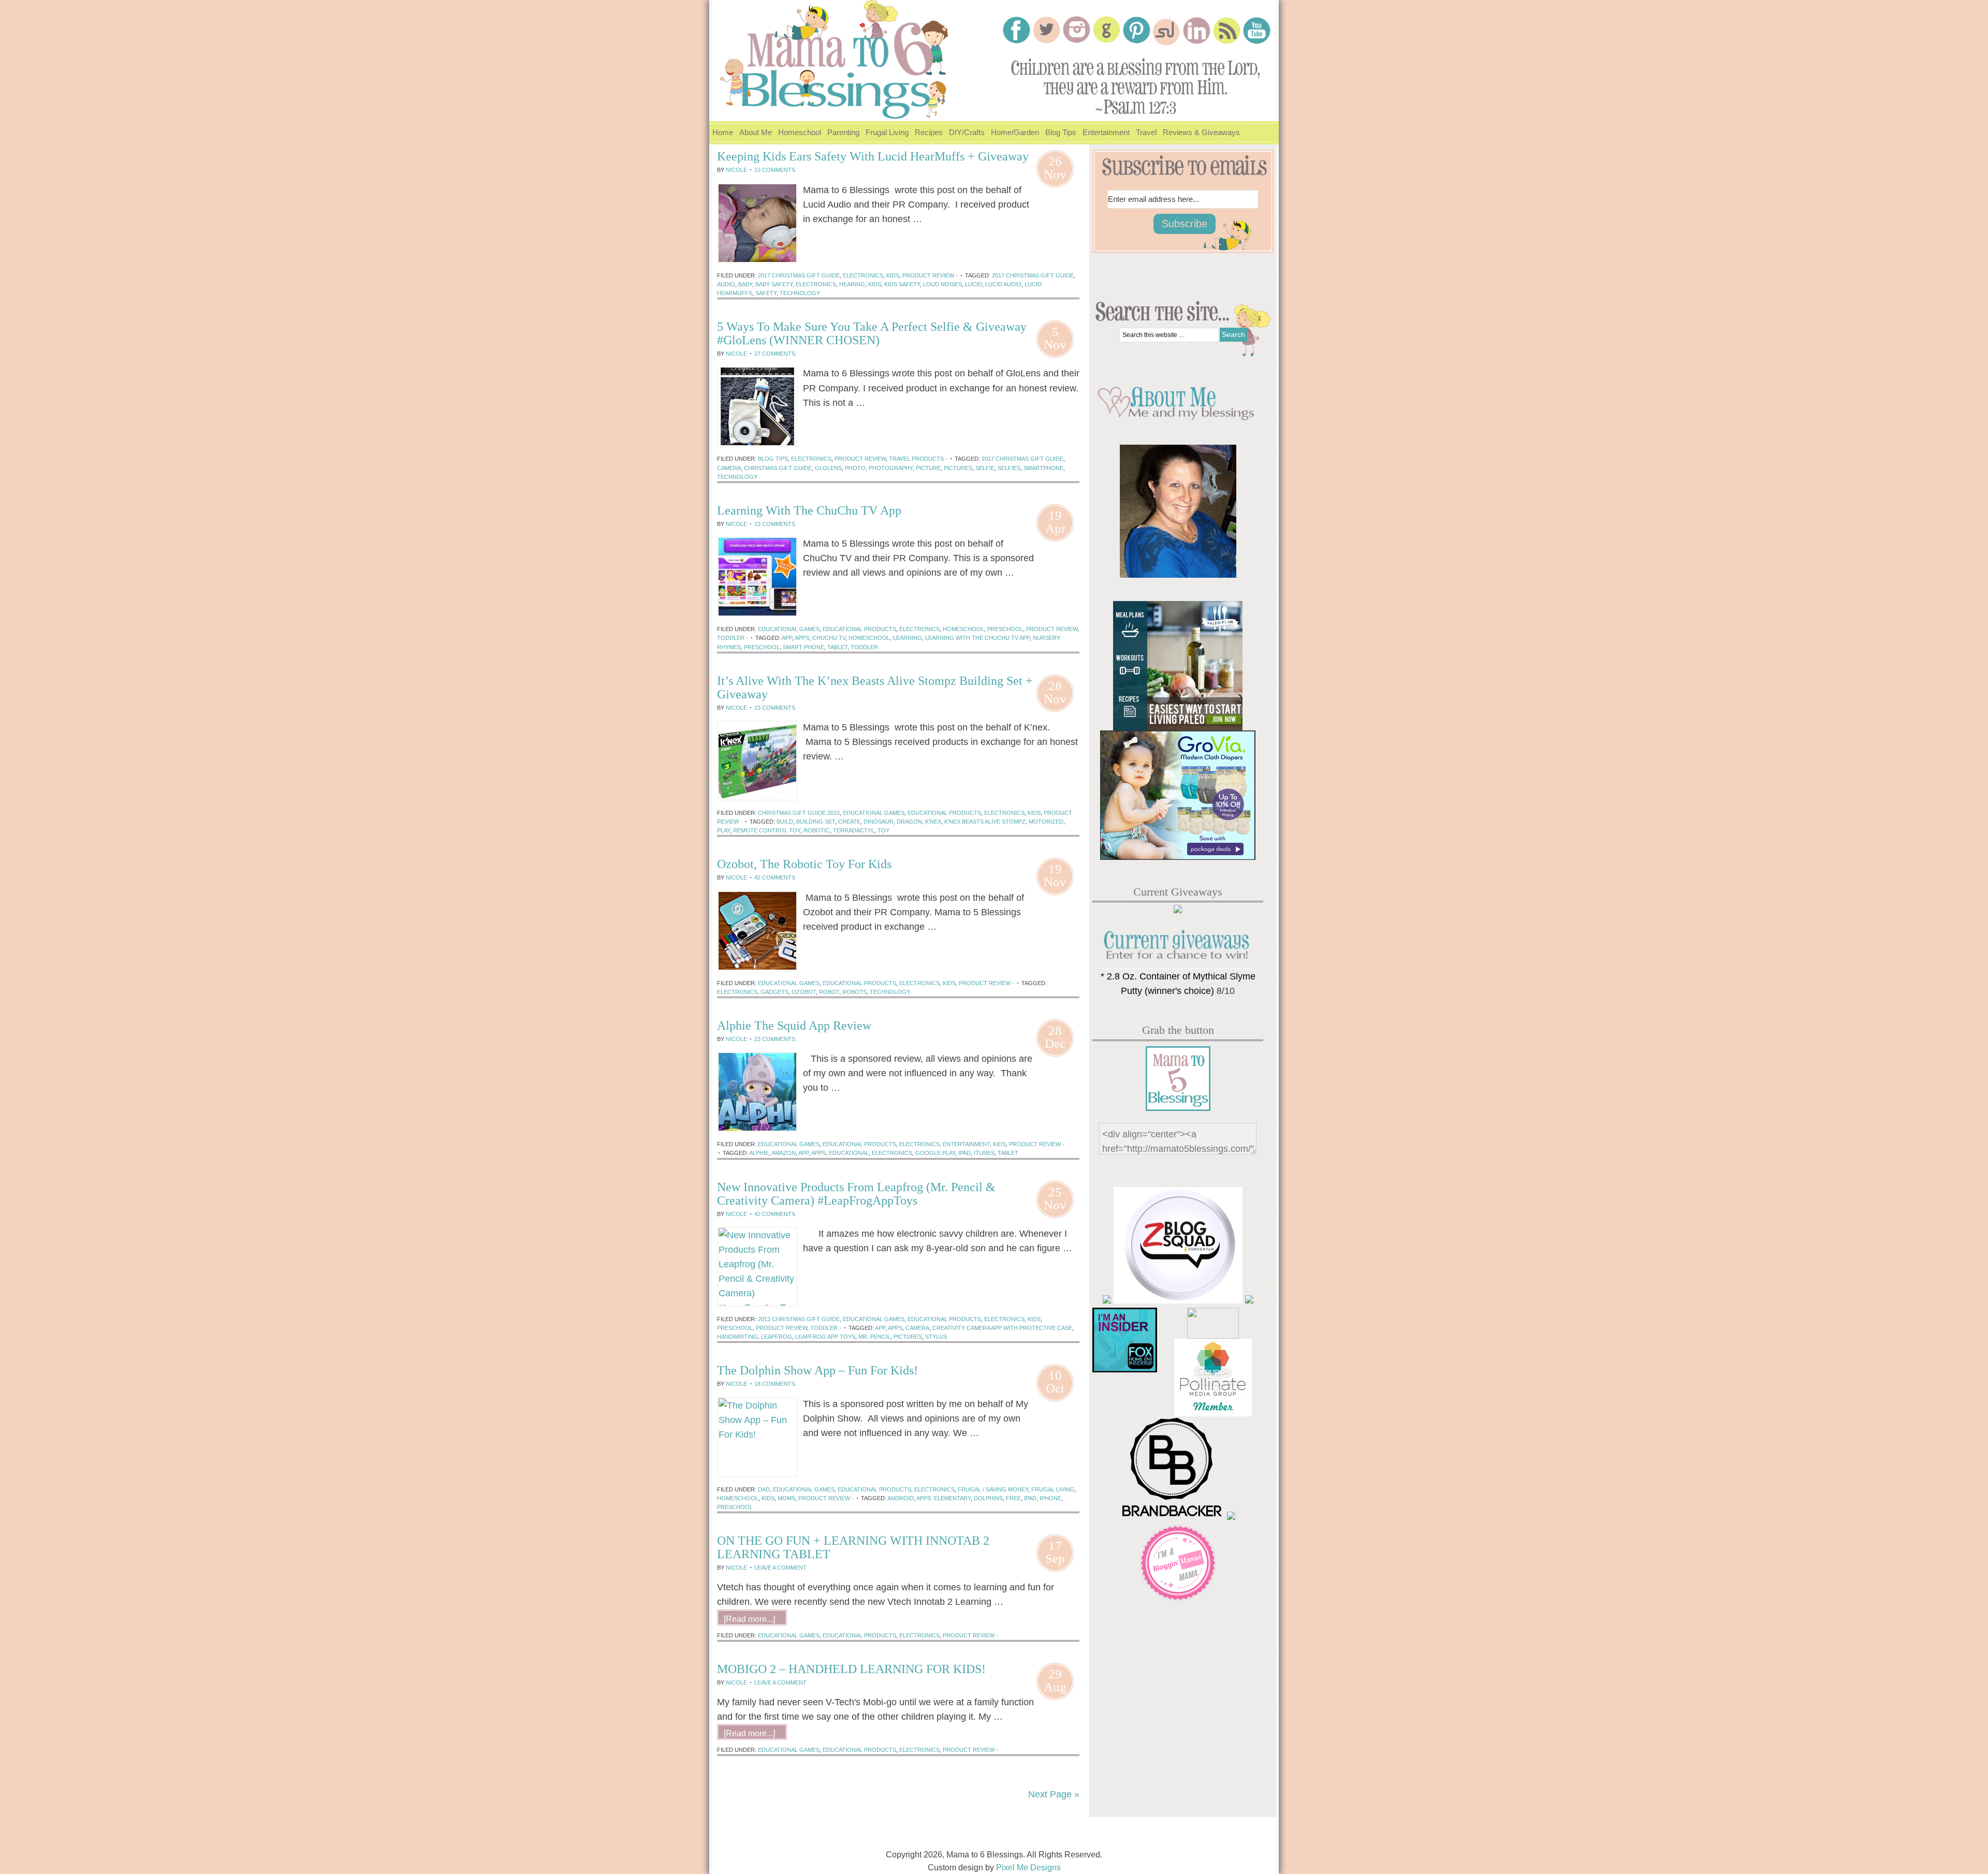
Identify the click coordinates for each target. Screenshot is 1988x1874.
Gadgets (774, 992)
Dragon (909, 822)
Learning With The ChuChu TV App (809, 510)
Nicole (736, 170)
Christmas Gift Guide (778, 468)
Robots (854, 992)
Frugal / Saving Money (993, 1489)
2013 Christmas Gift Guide (799, 1319)
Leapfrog (777, 1337)
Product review (928, 275)
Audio (726, 284)
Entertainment (1105, 136)
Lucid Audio (1003, 284)
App (787, 638)
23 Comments (775, 524)
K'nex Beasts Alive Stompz (985, 822)
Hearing (852, 284)
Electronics (863, 275)
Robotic (817, 830)
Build (785, 822)
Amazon (784, 1153)
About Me (754, 136)
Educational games (789, 629)
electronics (816, 284)
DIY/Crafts (965, 136)
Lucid (974, 284)
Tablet (837, 647)
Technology (800, 293)
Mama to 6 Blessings (839, 54)
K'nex (933, 822)
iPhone (1050, 1498)
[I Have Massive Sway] (1249, 1300)
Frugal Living (886, 136)
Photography (891, 468)
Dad (764, 1489)
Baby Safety (774, 284)
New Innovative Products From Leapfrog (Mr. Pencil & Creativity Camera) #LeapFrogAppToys (856, 1194)
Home (723, 132)
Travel (1145, 136)
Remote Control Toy (767, 830)
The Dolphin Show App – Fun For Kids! (817, 1370)
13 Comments (775, 170)
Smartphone (1043, 468)
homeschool (963, 629)
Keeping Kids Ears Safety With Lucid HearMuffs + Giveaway (873, 156)
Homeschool (798, 136)
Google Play (935, 1153)
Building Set (816, 822)
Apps (802, 638)
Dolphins (988, 1498)
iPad (964, 1153)
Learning (908, 638)
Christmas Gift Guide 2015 (799, 813)
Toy (883, 830)
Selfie (985, 468)
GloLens (828, 468)
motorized (1046, 822)
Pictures (958, 468)
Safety (766, 293)
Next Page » (1054, 1794)
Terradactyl (854, 830)
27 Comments (775, 354)
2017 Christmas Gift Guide (799, 275)
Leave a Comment (780, 1568)
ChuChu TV (829, 638)
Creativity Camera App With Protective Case (1002, 1328)
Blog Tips (1061, 132)
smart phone (803, 647)
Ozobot (804, 992)
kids (875, 284)
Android (901, 1498)
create (849, 822)
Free (1013, 1498)
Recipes (927, 136)
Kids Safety (902, 284)
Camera (729, 468)
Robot (829, 992)
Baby (745, 284)
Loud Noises (942, 284)
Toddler (864, 647)
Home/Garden (1013, 136)
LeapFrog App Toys (825, 1337)
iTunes (984, 1153)
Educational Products (859, 629)
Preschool (1005, 629)
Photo (855, 468)
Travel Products (916, 459)
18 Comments (775, 1384)
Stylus (936, 1337)
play (723, 830)
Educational (849, 1153)
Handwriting (737, 1337)
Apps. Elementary (944, 1498)
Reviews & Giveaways (1200, 136)
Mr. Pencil (874, 1337)
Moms (786, 1498)
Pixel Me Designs (1028, 1868)
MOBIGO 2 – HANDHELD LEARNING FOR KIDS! (851, 1669)
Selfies (1009, 468)
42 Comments (775, 877)
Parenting (842, 136)
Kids (893, 275)
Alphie (759, 1153)
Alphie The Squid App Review (794, 1026)
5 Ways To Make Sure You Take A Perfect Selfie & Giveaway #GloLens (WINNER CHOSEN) (872, 333)
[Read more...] (829, 236)
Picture (928, 468)
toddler (731, 638)
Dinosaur (879, 822)
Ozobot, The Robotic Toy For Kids (804, 864)
